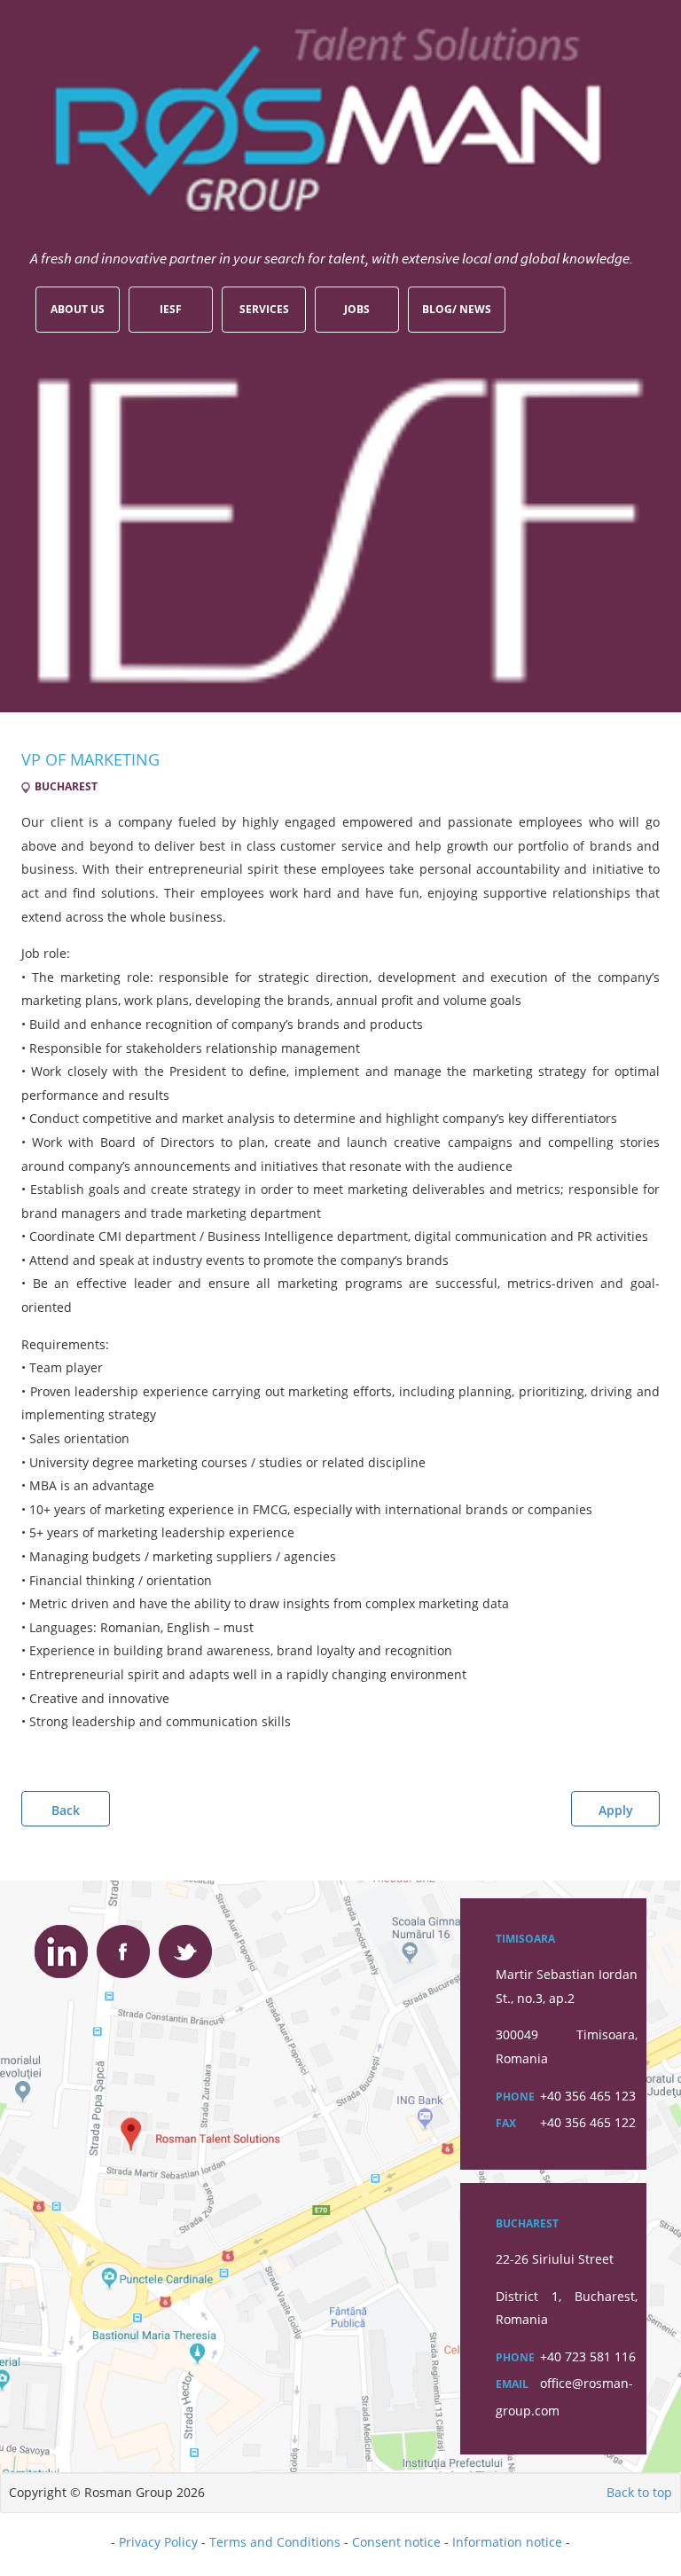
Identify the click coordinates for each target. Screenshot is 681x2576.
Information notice (507, 2542)
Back (66, 1810)
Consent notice (396, 2542)
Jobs (357, 309)
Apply (616, 1810)
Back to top (639, 2492)
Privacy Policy (158, 2542)
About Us (78, 309)
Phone (515, 2097)
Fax (506, 2123)
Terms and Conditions (275, 2542)
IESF (171, 309)
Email (512, 2384)
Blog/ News (457, 309)
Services (264, 309)
